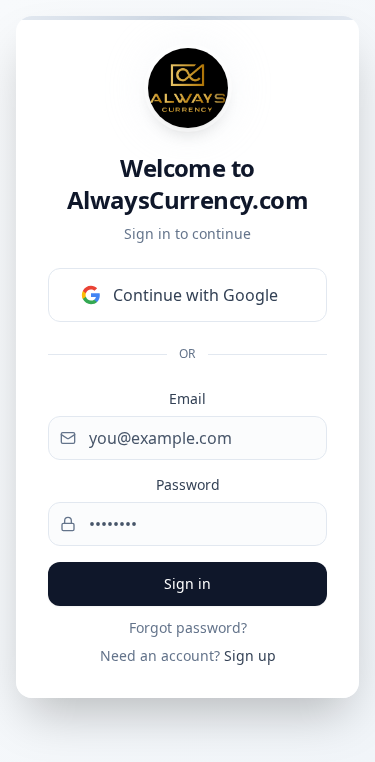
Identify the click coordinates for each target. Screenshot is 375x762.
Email (187, 398)
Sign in (187, 583)
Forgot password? (188, 627)
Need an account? (188, 655)
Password (188, 484)
